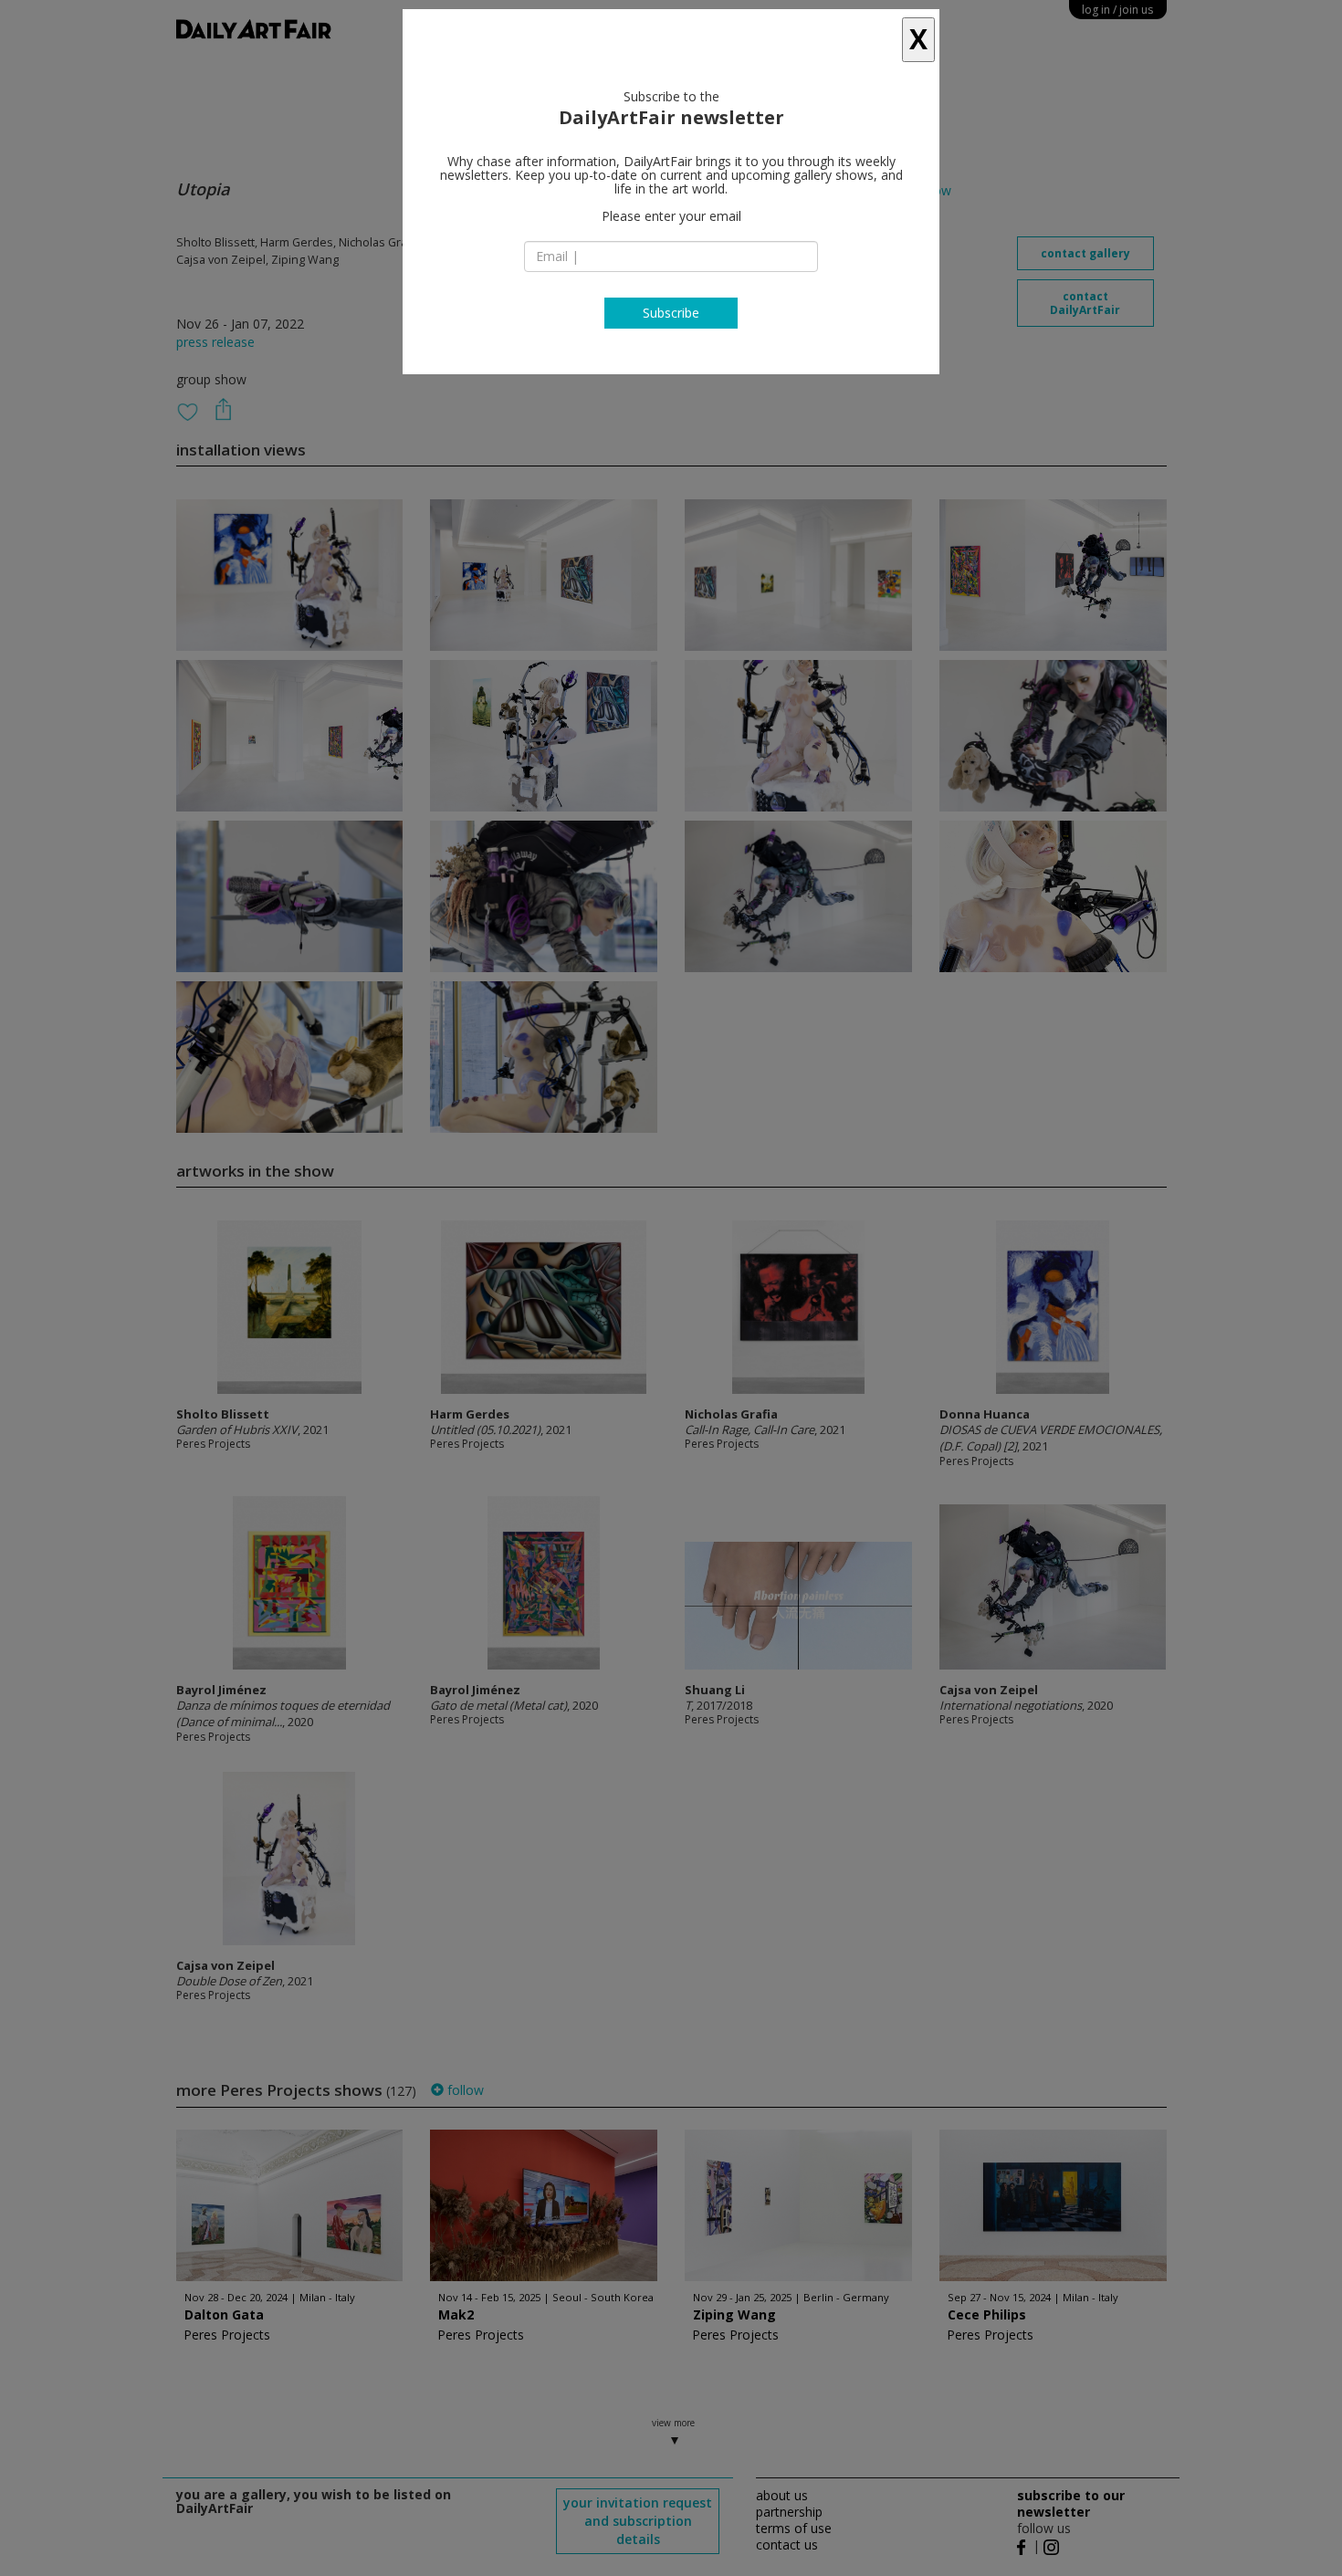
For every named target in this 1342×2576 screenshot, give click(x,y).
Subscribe (671, 313)
